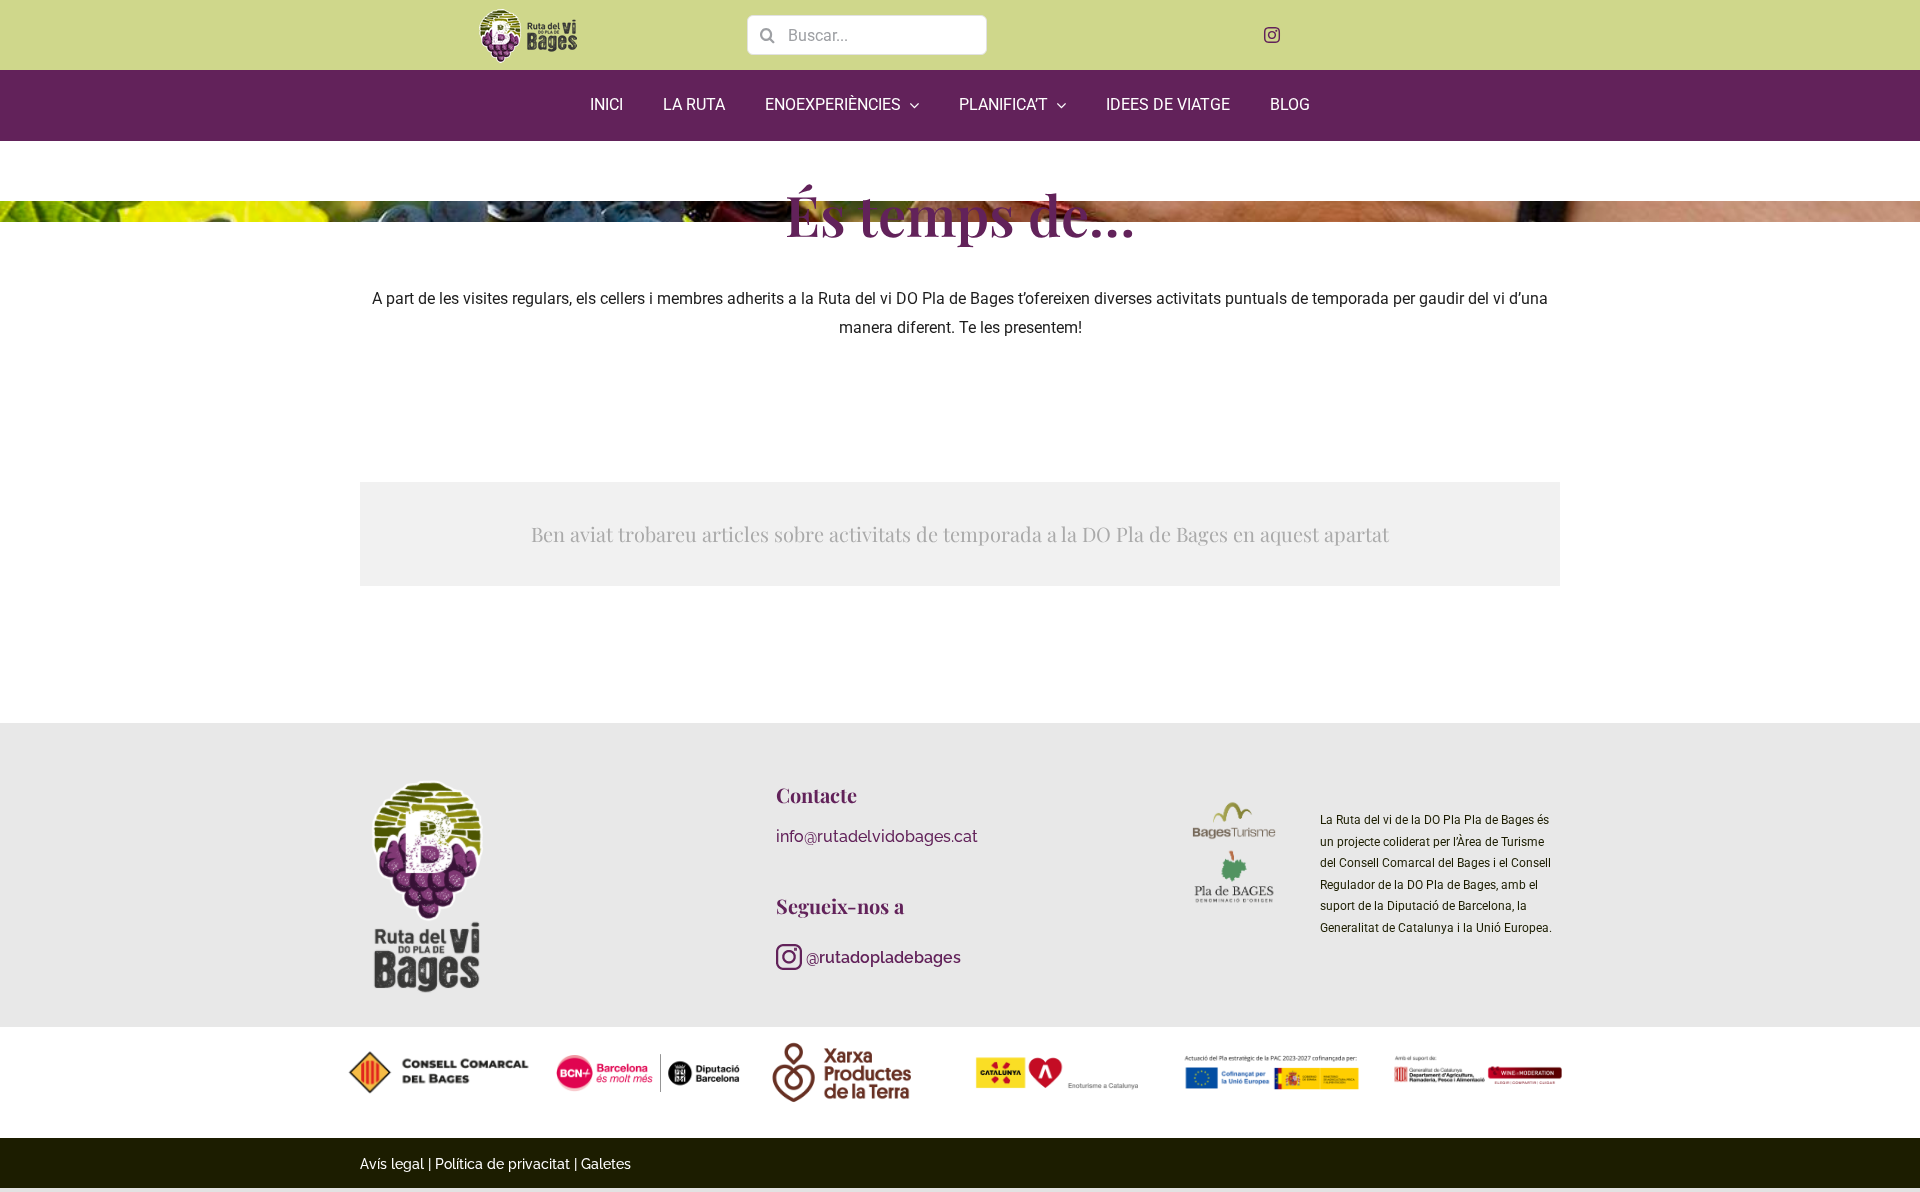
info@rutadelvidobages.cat (877, 836)
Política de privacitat (502, 1164)
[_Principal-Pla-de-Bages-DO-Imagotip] (1234, 854)
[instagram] (1272, 35)
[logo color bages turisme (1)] (1234, 805)
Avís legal (392, 1164)
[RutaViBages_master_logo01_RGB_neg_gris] (428, 780)
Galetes (606, 1164)
